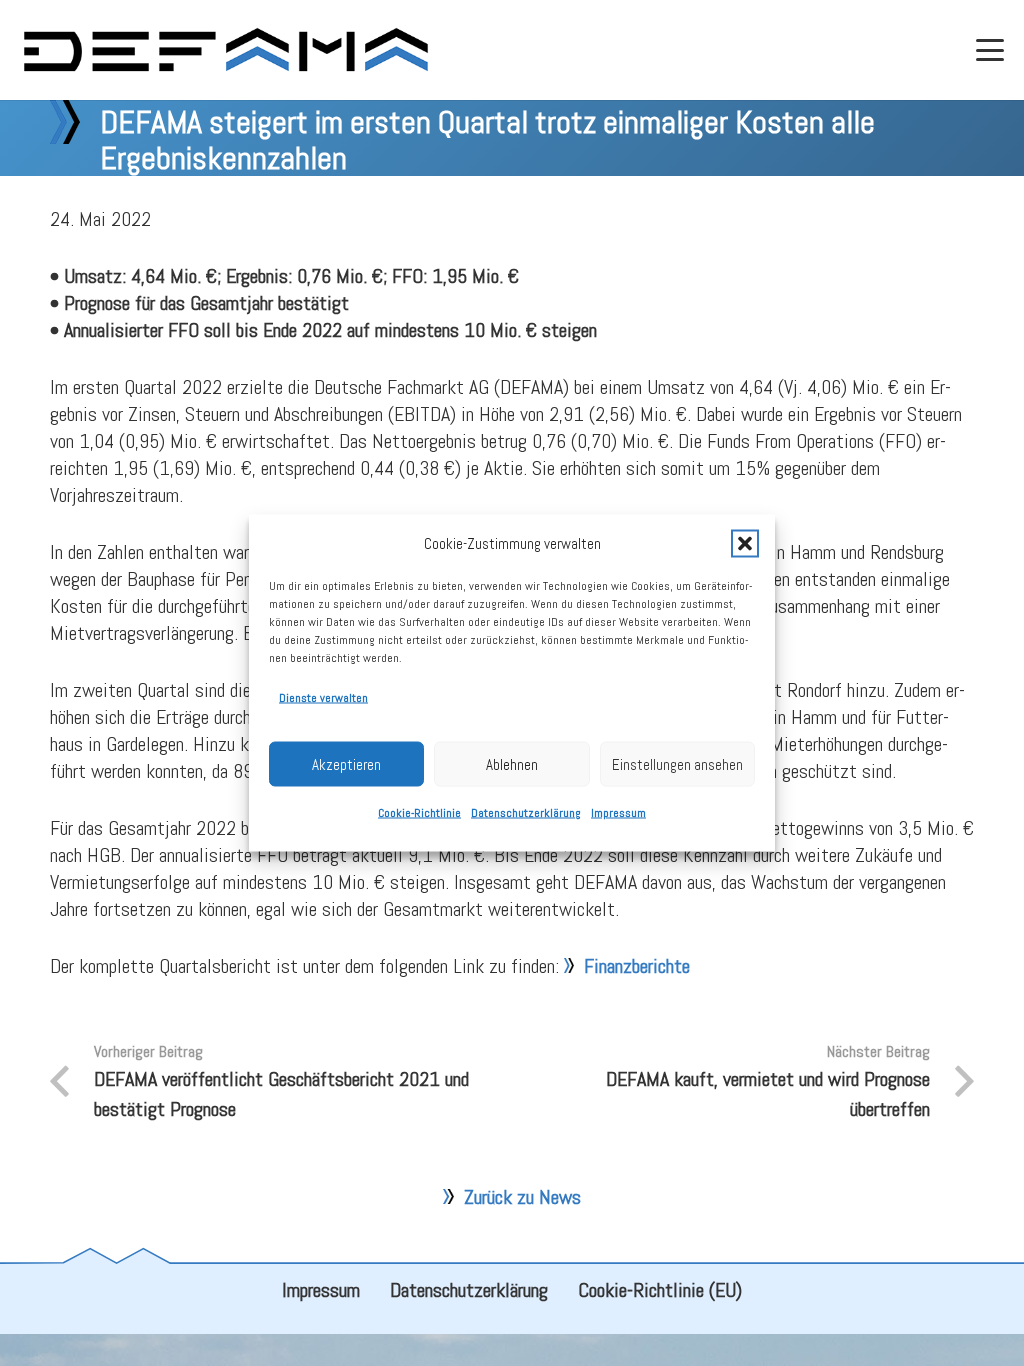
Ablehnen (512, 763)
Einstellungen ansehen (677, 763)
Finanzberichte (637, 966)
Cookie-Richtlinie (419, 813)
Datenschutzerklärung (526, 813)
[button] (745, 543)
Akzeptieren (346, 763)
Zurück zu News (522, 1197)
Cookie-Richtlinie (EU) (660, 1290)
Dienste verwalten (323, 698)
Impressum (618, 813)
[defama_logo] (225, 50)
